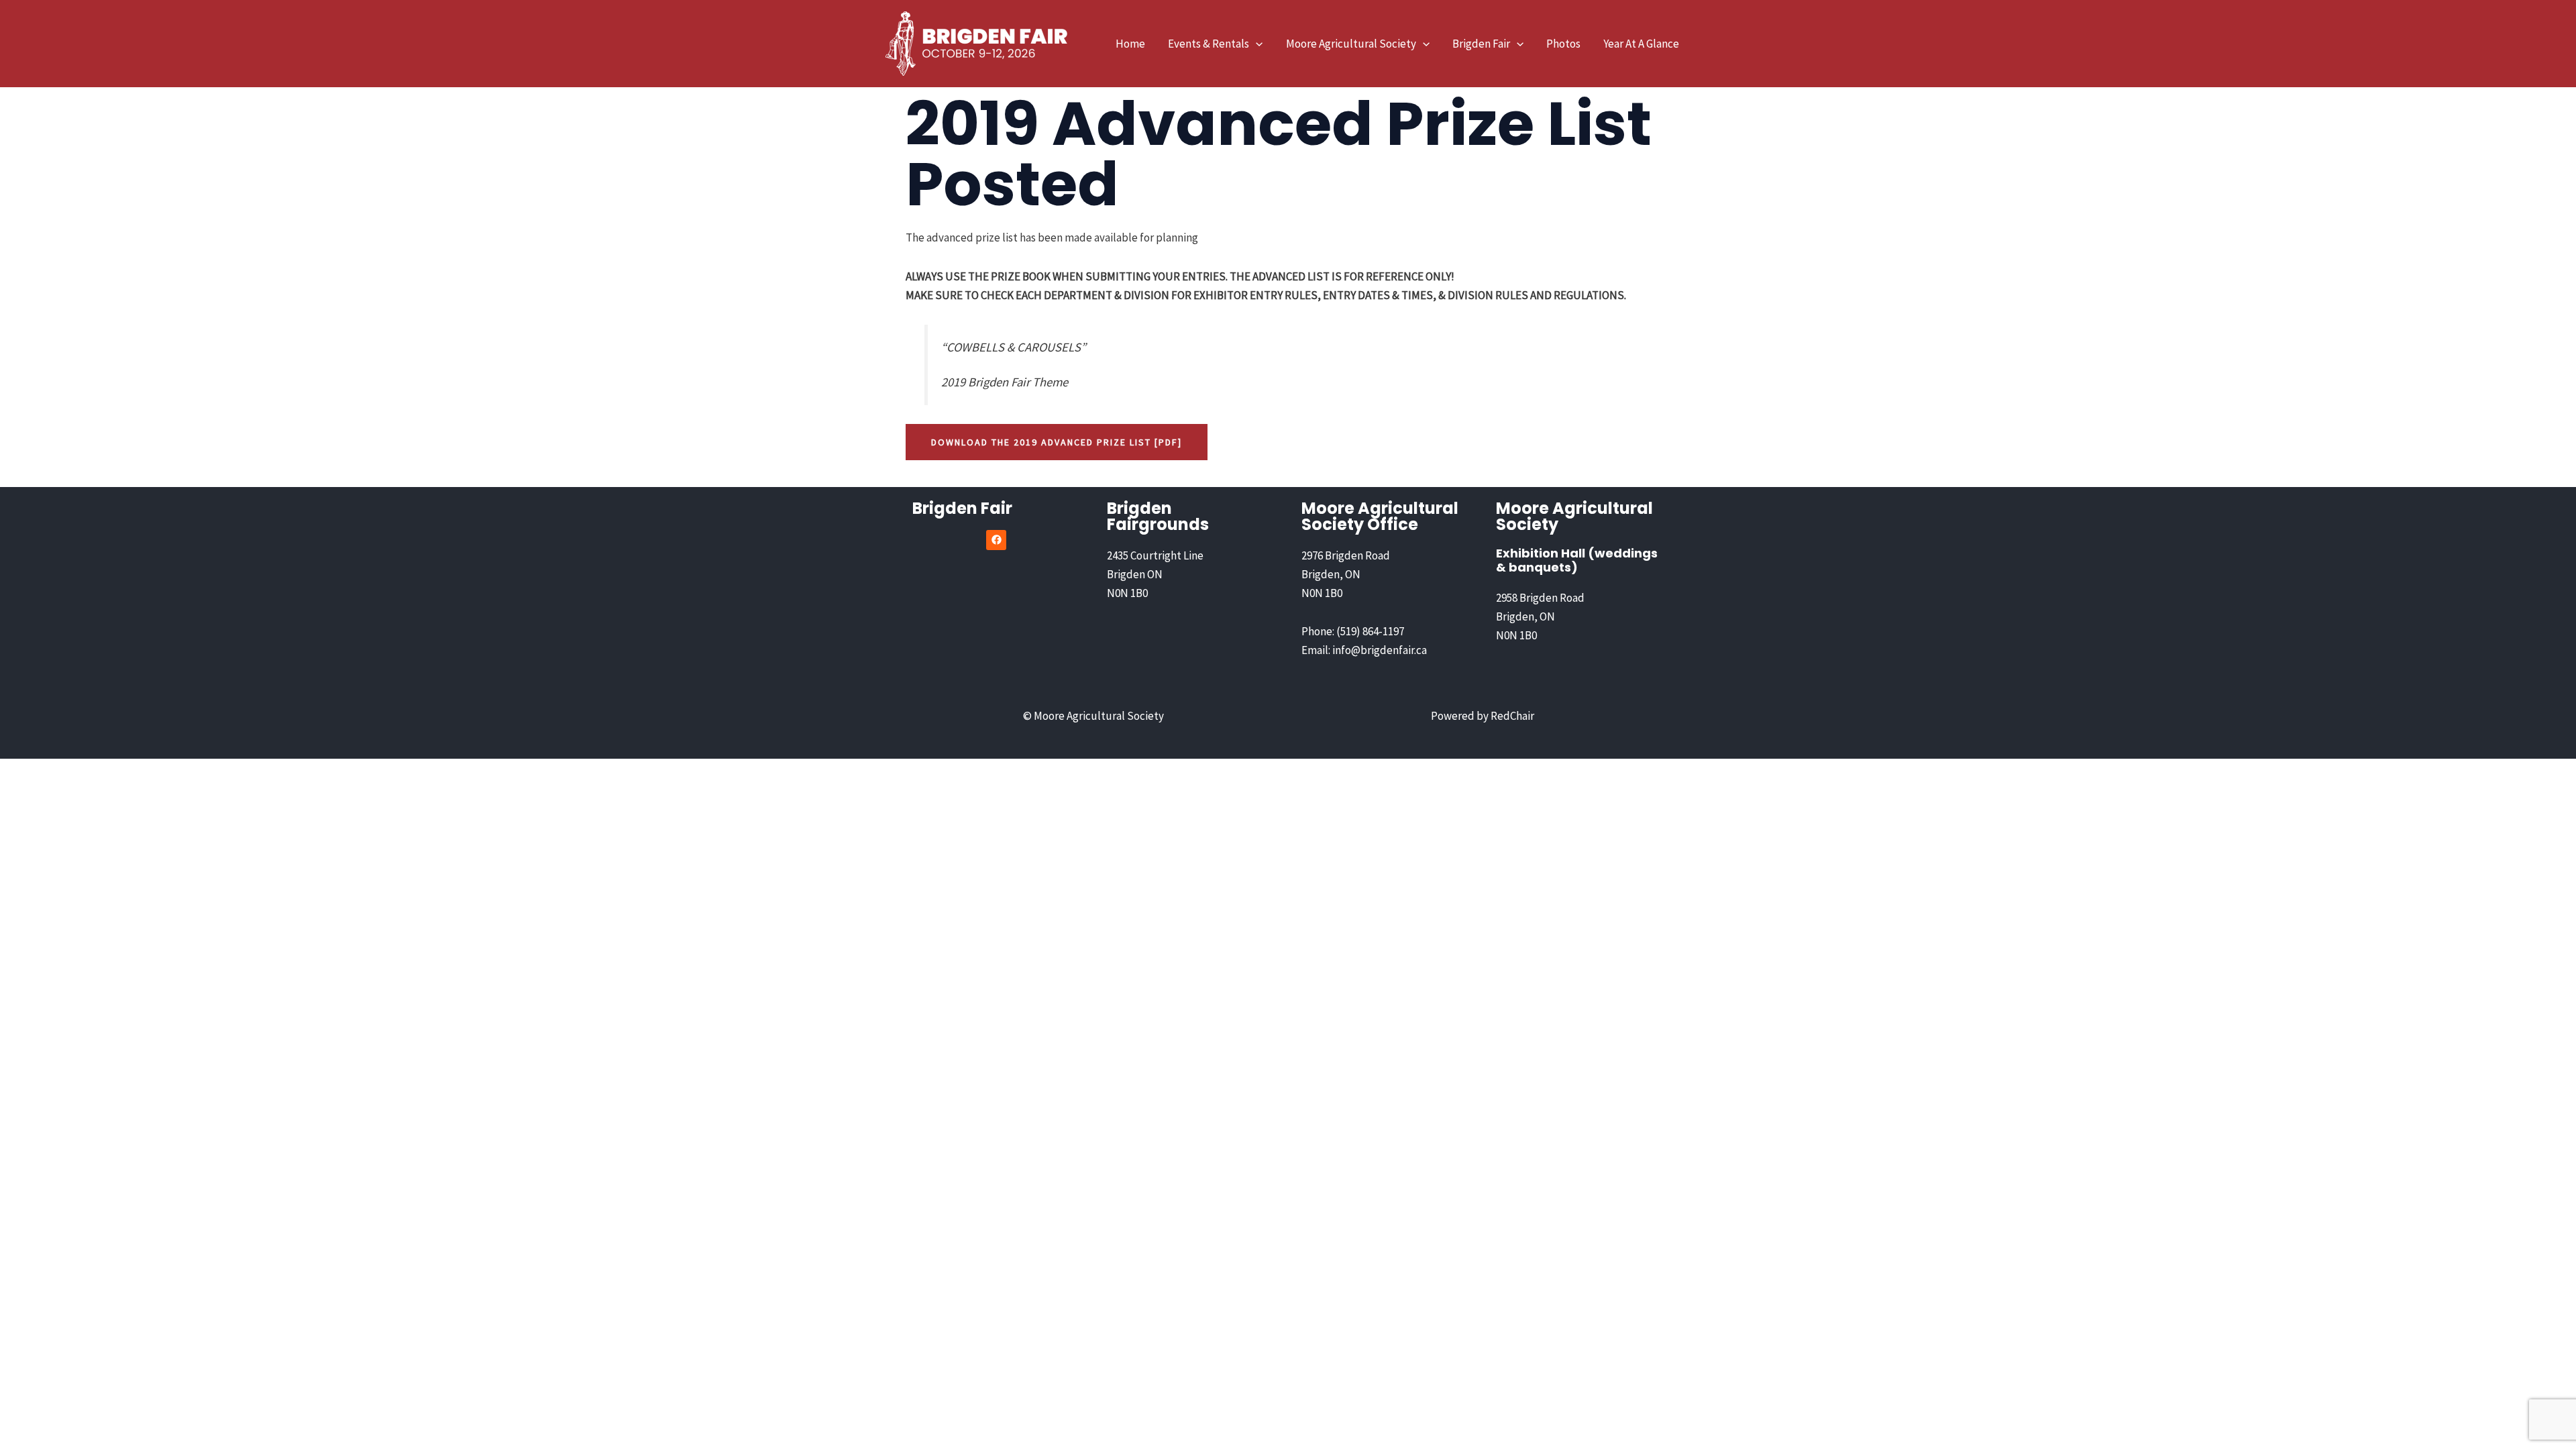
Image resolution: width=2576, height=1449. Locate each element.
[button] (1256, 44)
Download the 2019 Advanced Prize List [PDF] (1057, 442)
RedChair (1512, 716)
